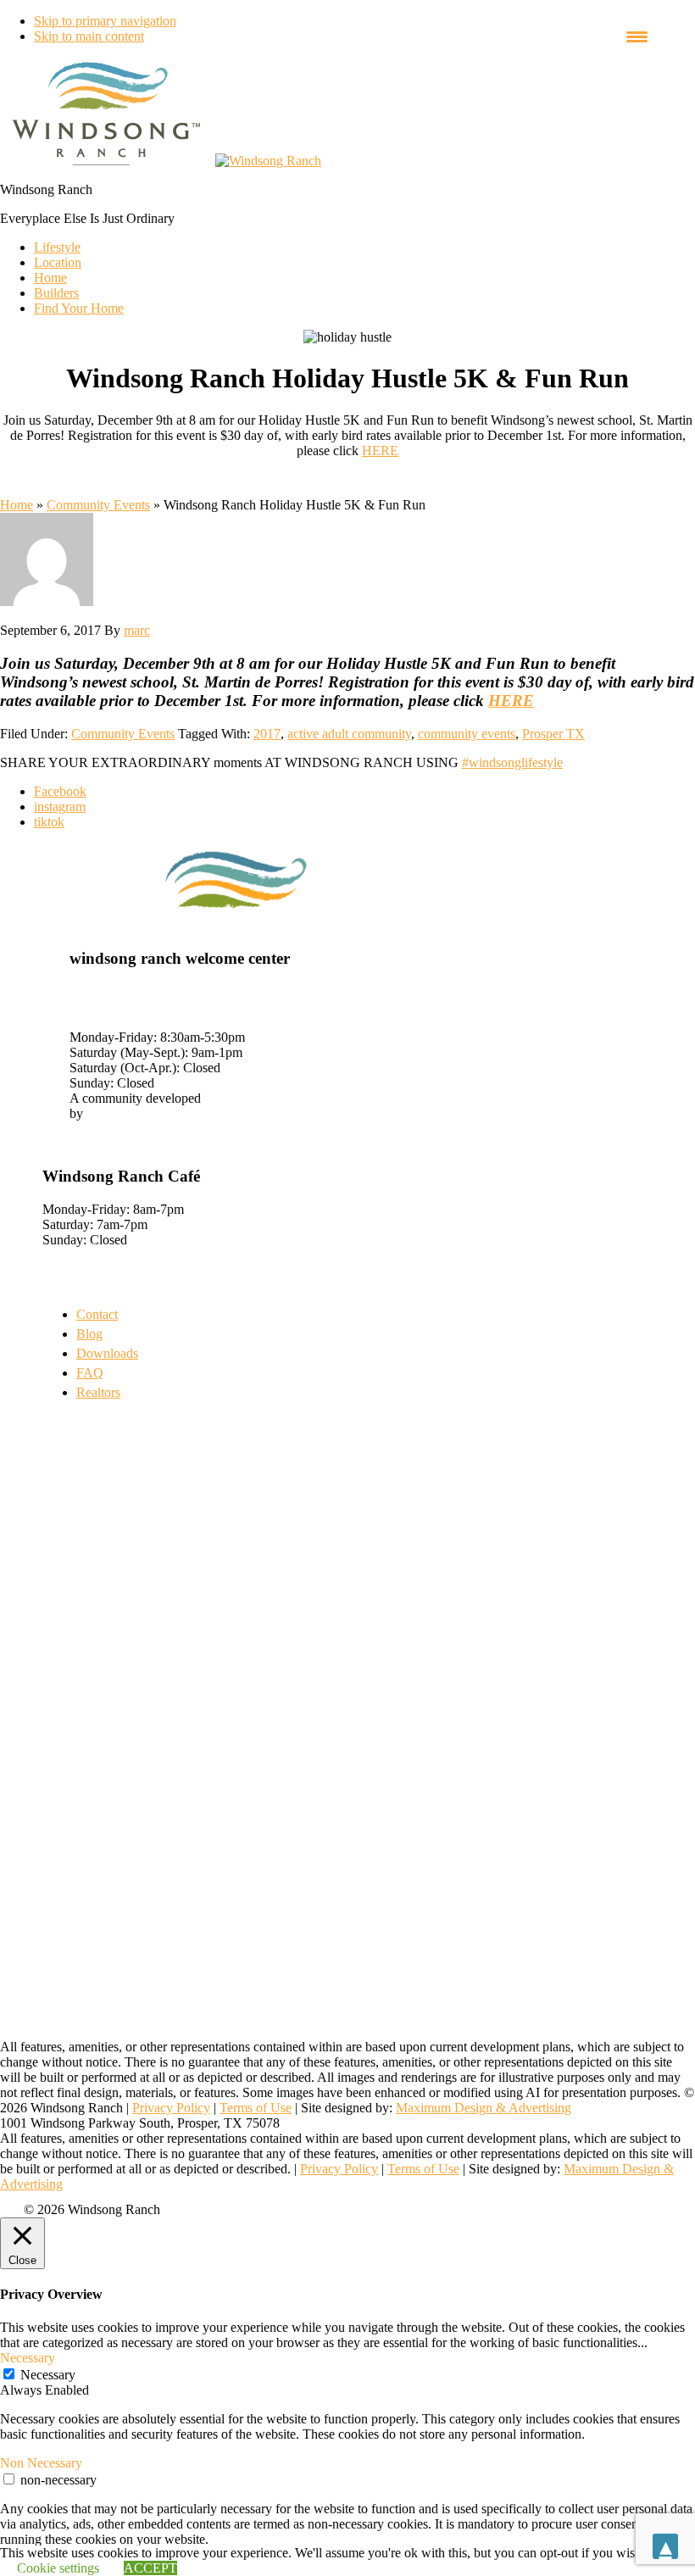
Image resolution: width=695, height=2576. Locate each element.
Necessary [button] (28, 2358)
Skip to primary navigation (105, 21)
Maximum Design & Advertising (484, 2108)
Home (17, 505)
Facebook (60, 791)
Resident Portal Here (98, 1129)
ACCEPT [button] (150, 2568)
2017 (267, 734)
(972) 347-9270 (111, 1022)
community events (467, 734)
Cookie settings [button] (58, 2568)
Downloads (107, 1353)
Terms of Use (256, 2108)
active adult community (349, 734)
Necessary (48, 2375)
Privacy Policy (171, 2108)
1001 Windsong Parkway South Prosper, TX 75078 (155, 999)
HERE (380, 451)
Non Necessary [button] (41, 2463)
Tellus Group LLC (136, 1113)
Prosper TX (553, 734)
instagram (60, 807)
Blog (89, 1334)
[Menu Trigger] (637, 36)
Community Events (98, 505)
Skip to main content (89, 36)
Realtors (98, 1392)
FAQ (90, 1373)
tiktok (49, 822)
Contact (97, 1314)
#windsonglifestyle (512, 762)
